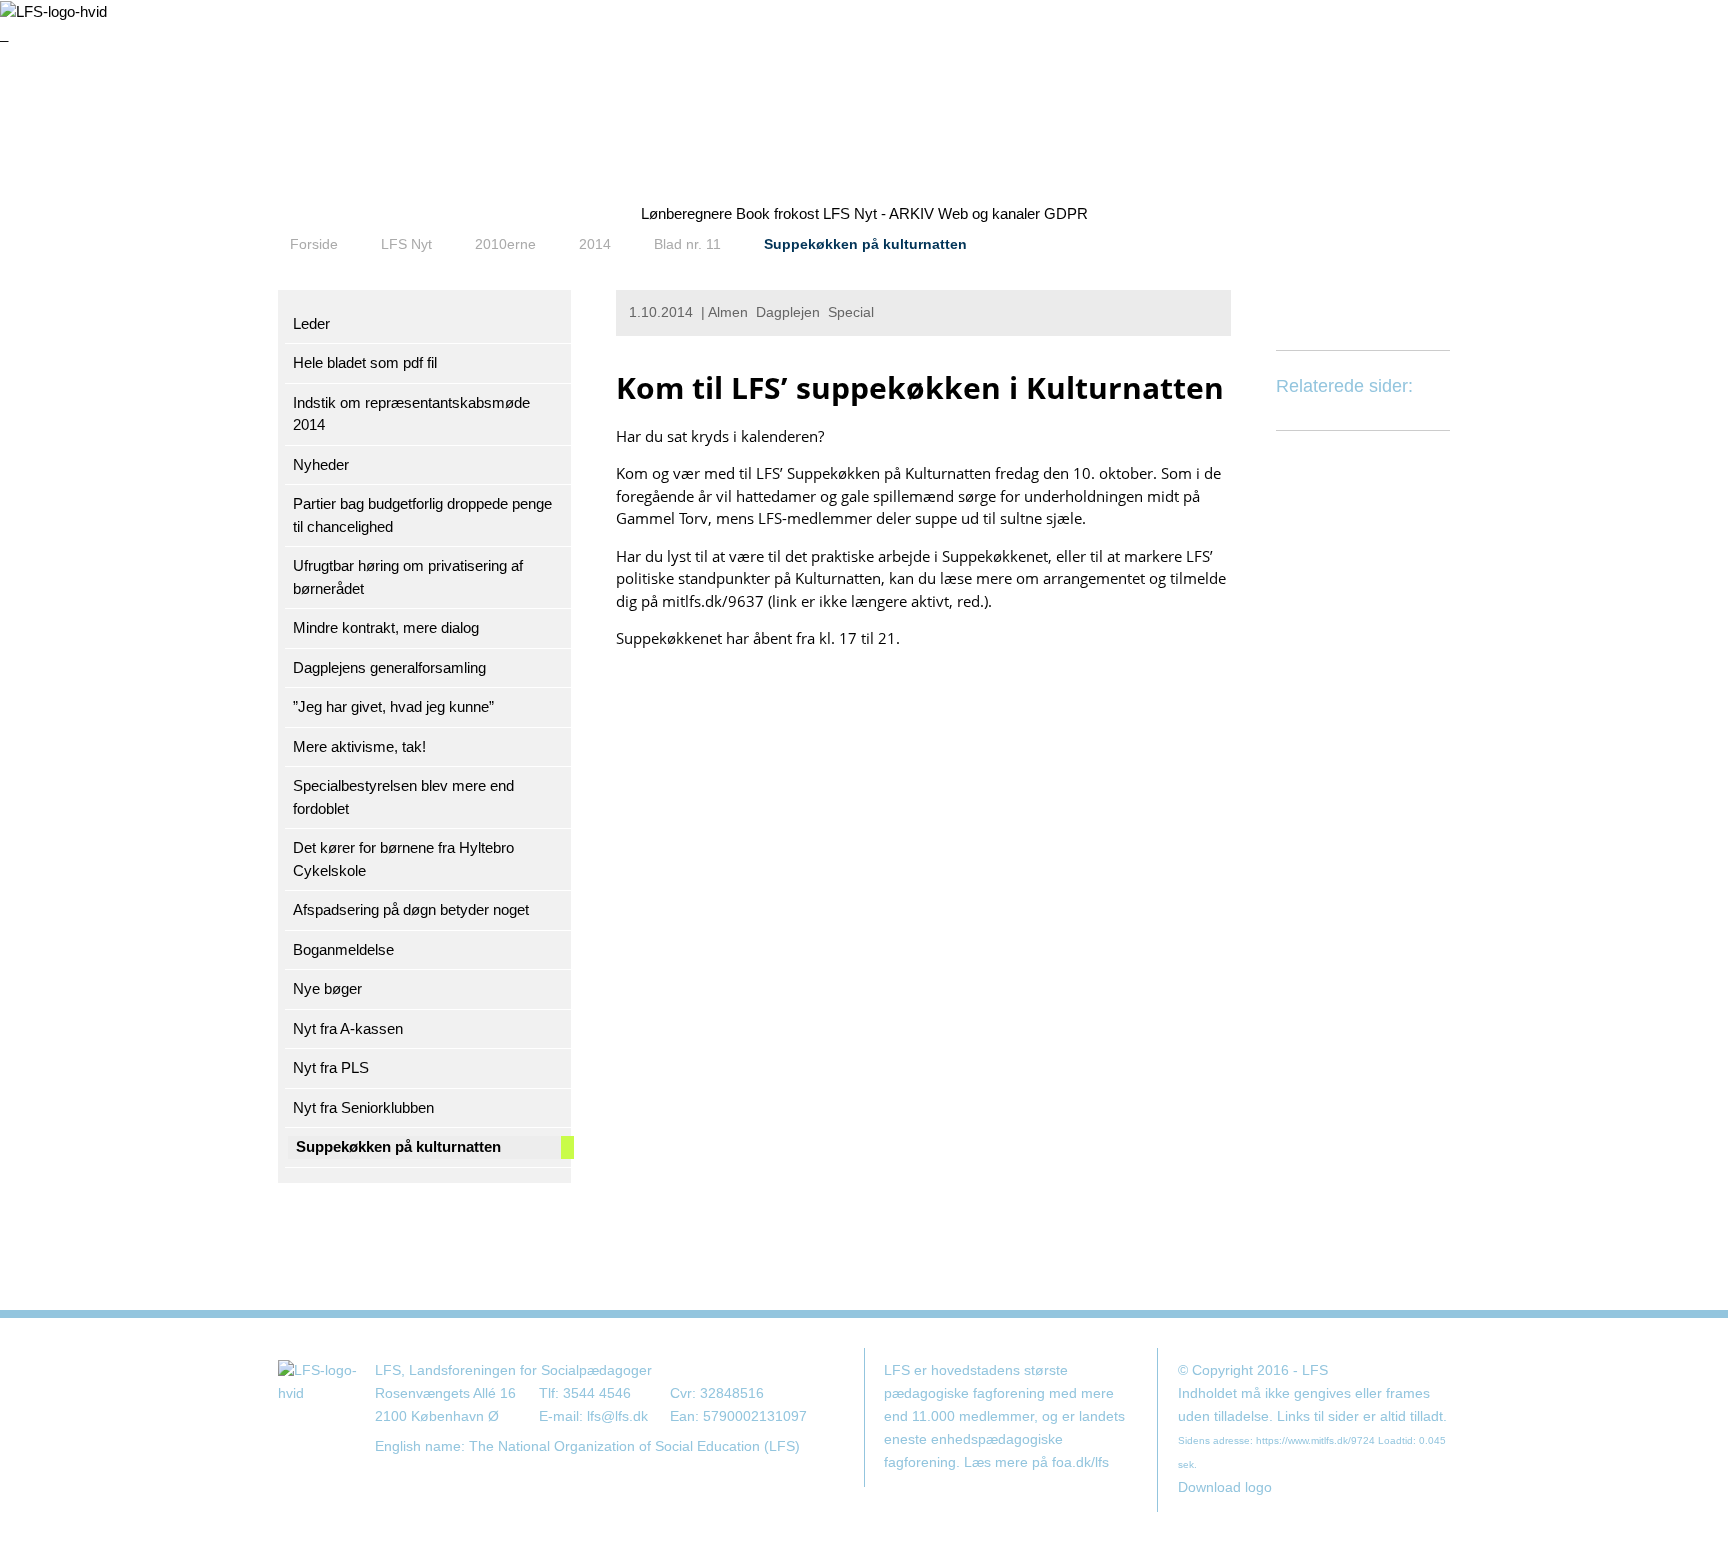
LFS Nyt (406, 244)
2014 (595, 244)
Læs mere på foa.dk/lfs (1036, 1462)
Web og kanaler (989, 213)
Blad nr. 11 (687, 244)
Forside (314, 244)
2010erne (505, 244)
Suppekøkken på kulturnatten (865, 244)
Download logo (1225, 1487)
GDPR (1066, 213)
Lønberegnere (686, 213)
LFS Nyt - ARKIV (878, 213)
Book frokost (777, 213)
